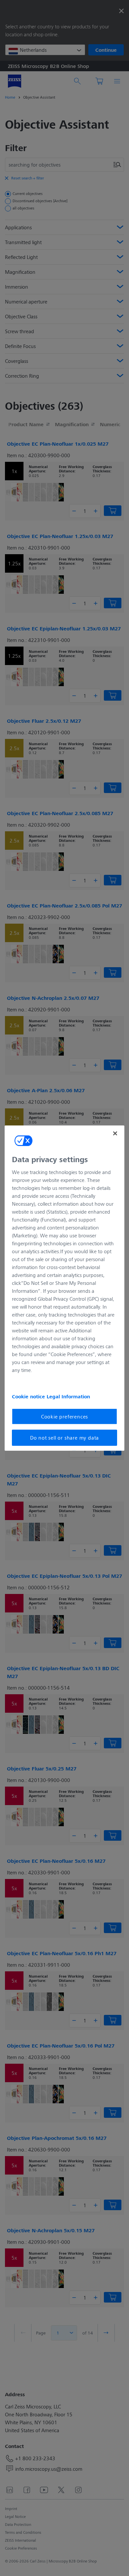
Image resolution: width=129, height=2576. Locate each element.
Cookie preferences (64, 1416)
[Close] (115, 1133)
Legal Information (68, 1396)
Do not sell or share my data (64, 1437)
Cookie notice (29, 1396)
